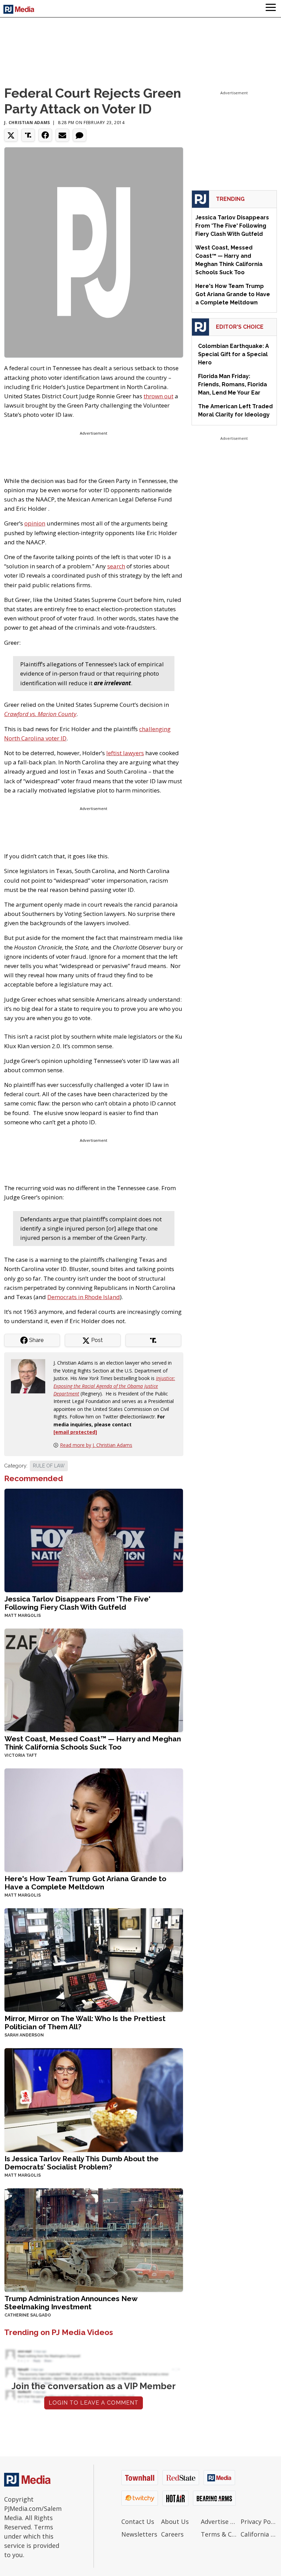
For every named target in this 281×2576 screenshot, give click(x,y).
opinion (35, 523)
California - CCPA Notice (259, 2534)
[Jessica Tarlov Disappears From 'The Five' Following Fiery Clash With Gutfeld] (94, 1540)
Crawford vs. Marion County (40, 714)
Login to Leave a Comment (94, 2403)
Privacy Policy (259, 2521)
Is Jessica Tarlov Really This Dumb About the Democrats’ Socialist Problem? (82, 2163)
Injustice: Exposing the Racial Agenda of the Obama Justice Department (114, 1386)
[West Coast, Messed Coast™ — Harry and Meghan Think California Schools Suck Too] (94, 1680)
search (116, 566)
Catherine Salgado (28, 2315)
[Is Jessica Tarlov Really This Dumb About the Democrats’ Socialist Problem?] (94, 2099)
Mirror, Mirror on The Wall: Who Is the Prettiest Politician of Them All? (85, 2023)
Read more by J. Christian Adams (96, 1445)
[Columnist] (31, 1376)
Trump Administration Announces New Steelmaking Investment (71, 2303)
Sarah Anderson (24, 2035)
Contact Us (138, 2521)
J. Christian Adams (27, 123)
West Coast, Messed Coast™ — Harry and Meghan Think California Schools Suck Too (93, 1743)
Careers (172, 2534)
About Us (175, 2521)
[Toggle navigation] (271, 9)
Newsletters (139, 2534)
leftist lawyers (125, 753)
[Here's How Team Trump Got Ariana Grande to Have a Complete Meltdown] (94, 1820)
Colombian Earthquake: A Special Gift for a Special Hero (234, 354)
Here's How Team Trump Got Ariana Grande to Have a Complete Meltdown (85, 1883)
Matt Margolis (23, 1616)
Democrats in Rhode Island (84, 1297)
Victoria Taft (21, 1755)
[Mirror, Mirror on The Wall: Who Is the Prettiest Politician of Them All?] (94, 1960)
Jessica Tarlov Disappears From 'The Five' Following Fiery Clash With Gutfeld (77, 1603)
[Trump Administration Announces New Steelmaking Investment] (94, 2239)
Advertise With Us (219, 2521)
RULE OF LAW (49, 1466)
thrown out (158, 396)
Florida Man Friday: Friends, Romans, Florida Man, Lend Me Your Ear (233, 384)
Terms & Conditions (219, 2534)
